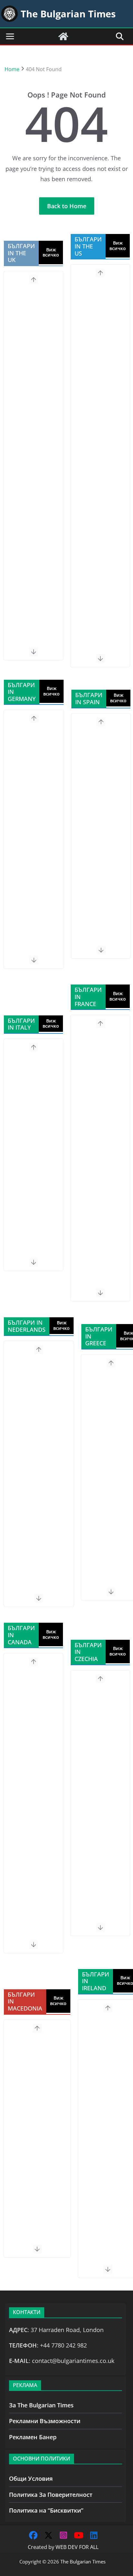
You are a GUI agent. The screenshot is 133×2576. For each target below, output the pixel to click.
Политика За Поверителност (51, 2495)
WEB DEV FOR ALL (77, 2547)
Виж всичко (51, 252)
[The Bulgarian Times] (63, 36)
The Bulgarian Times (83, 2562)
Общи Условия (31, 2478)
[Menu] (10, 36)
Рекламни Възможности (45, 2421)
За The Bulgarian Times (41, 2405)
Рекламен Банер (33, 2437)
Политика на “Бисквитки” (46, 2510)
